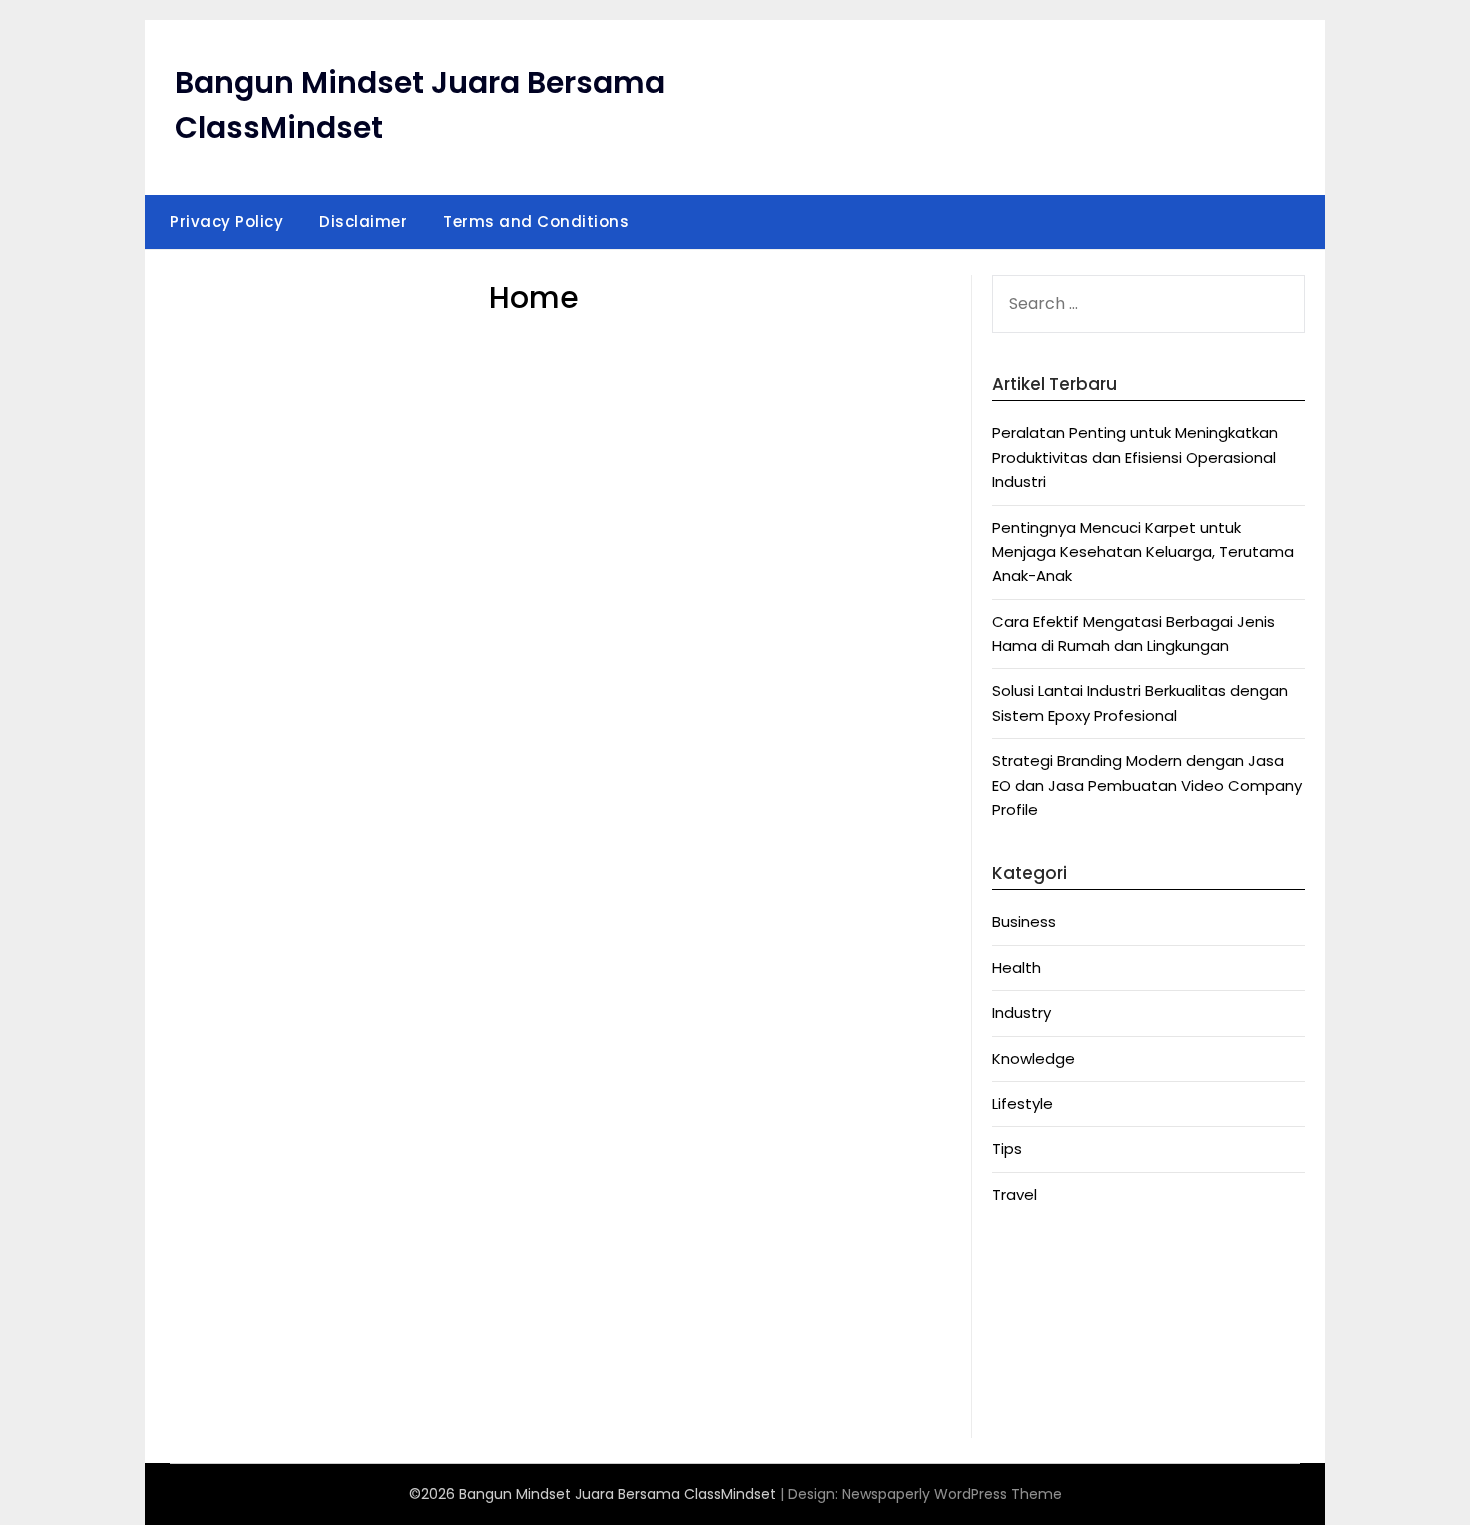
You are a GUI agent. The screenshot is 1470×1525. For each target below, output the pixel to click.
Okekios (1020, 1404)
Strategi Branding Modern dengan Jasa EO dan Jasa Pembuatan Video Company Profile (1147, 785)
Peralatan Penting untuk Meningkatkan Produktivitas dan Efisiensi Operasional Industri (1135, 457)
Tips (1007, 1148)
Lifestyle (1022, 1103)
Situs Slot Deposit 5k (1068, 1331)
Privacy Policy (226, 221)
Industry (1021, 1012)
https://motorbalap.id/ (1077, 1380)
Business (1024, 921)
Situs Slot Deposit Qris (1073, 1307)
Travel (1014, 1194)
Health (1016, 967)
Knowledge (1033, 1058)
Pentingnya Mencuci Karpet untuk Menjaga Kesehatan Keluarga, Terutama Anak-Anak (1143, 552)
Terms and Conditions (536, 221)
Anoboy (1020, 1258)
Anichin (1018, 1356)
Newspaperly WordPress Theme (952, 1494)
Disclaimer (363, 221)
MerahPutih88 (1042, 1282)
